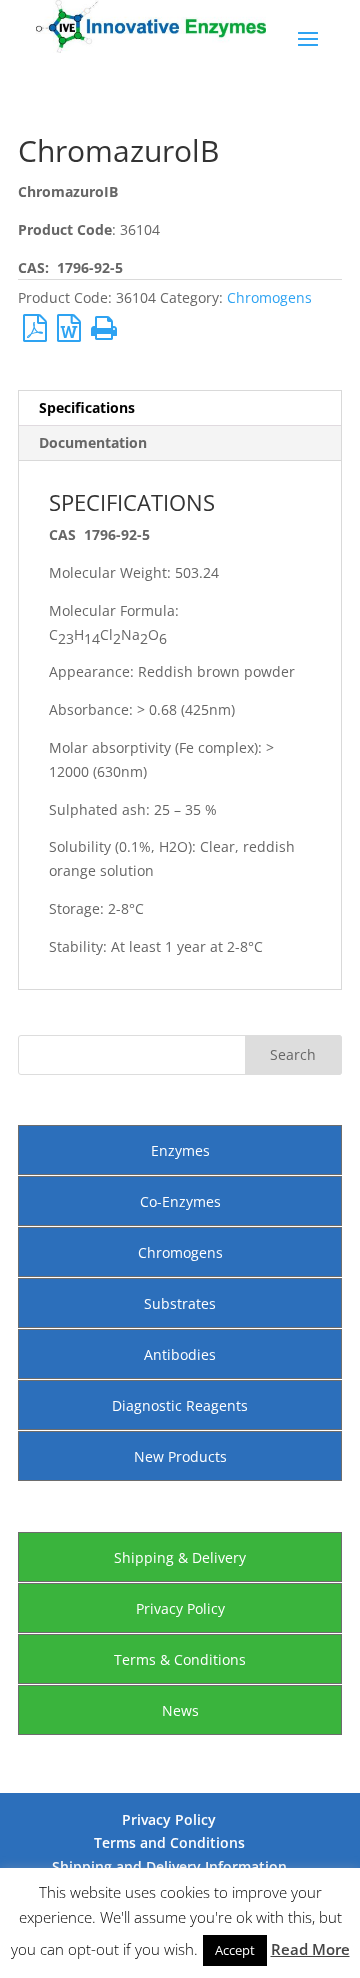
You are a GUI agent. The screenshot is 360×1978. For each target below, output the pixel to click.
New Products (180, 1456)
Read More (310, 1949)
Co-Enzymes (180, 1201)
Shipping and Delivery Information (169, 1866)
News (180, 1710)
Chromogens (269, 297)
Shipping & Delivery (180, 1557)
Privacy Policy (180, 1608)
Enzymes (180, 1150)
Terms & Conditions (180, 1659)
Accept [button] (235, 1950)
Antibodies (180, 1354)
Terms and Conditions (169, 1842)
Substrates (180, 1303)
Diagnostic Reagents (180, 1405)
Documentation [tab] (93, 442)
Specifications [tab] (87, 407)
